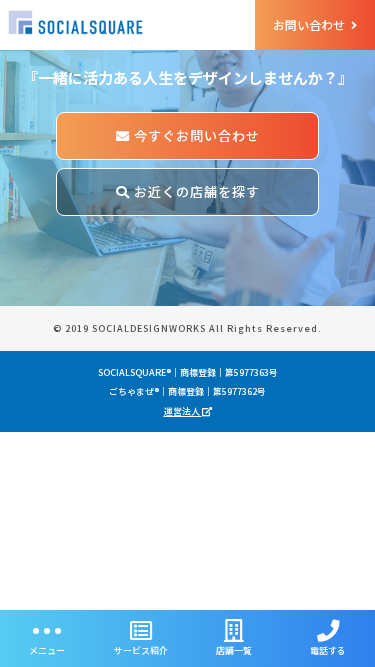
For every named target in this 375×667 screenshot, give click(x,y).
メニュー (47, 650)
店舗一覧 (234, 650)
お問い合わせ (310, 24)
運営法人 (183, 411)
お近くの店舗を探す (195, 191)
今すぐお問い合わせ (195, 135)
